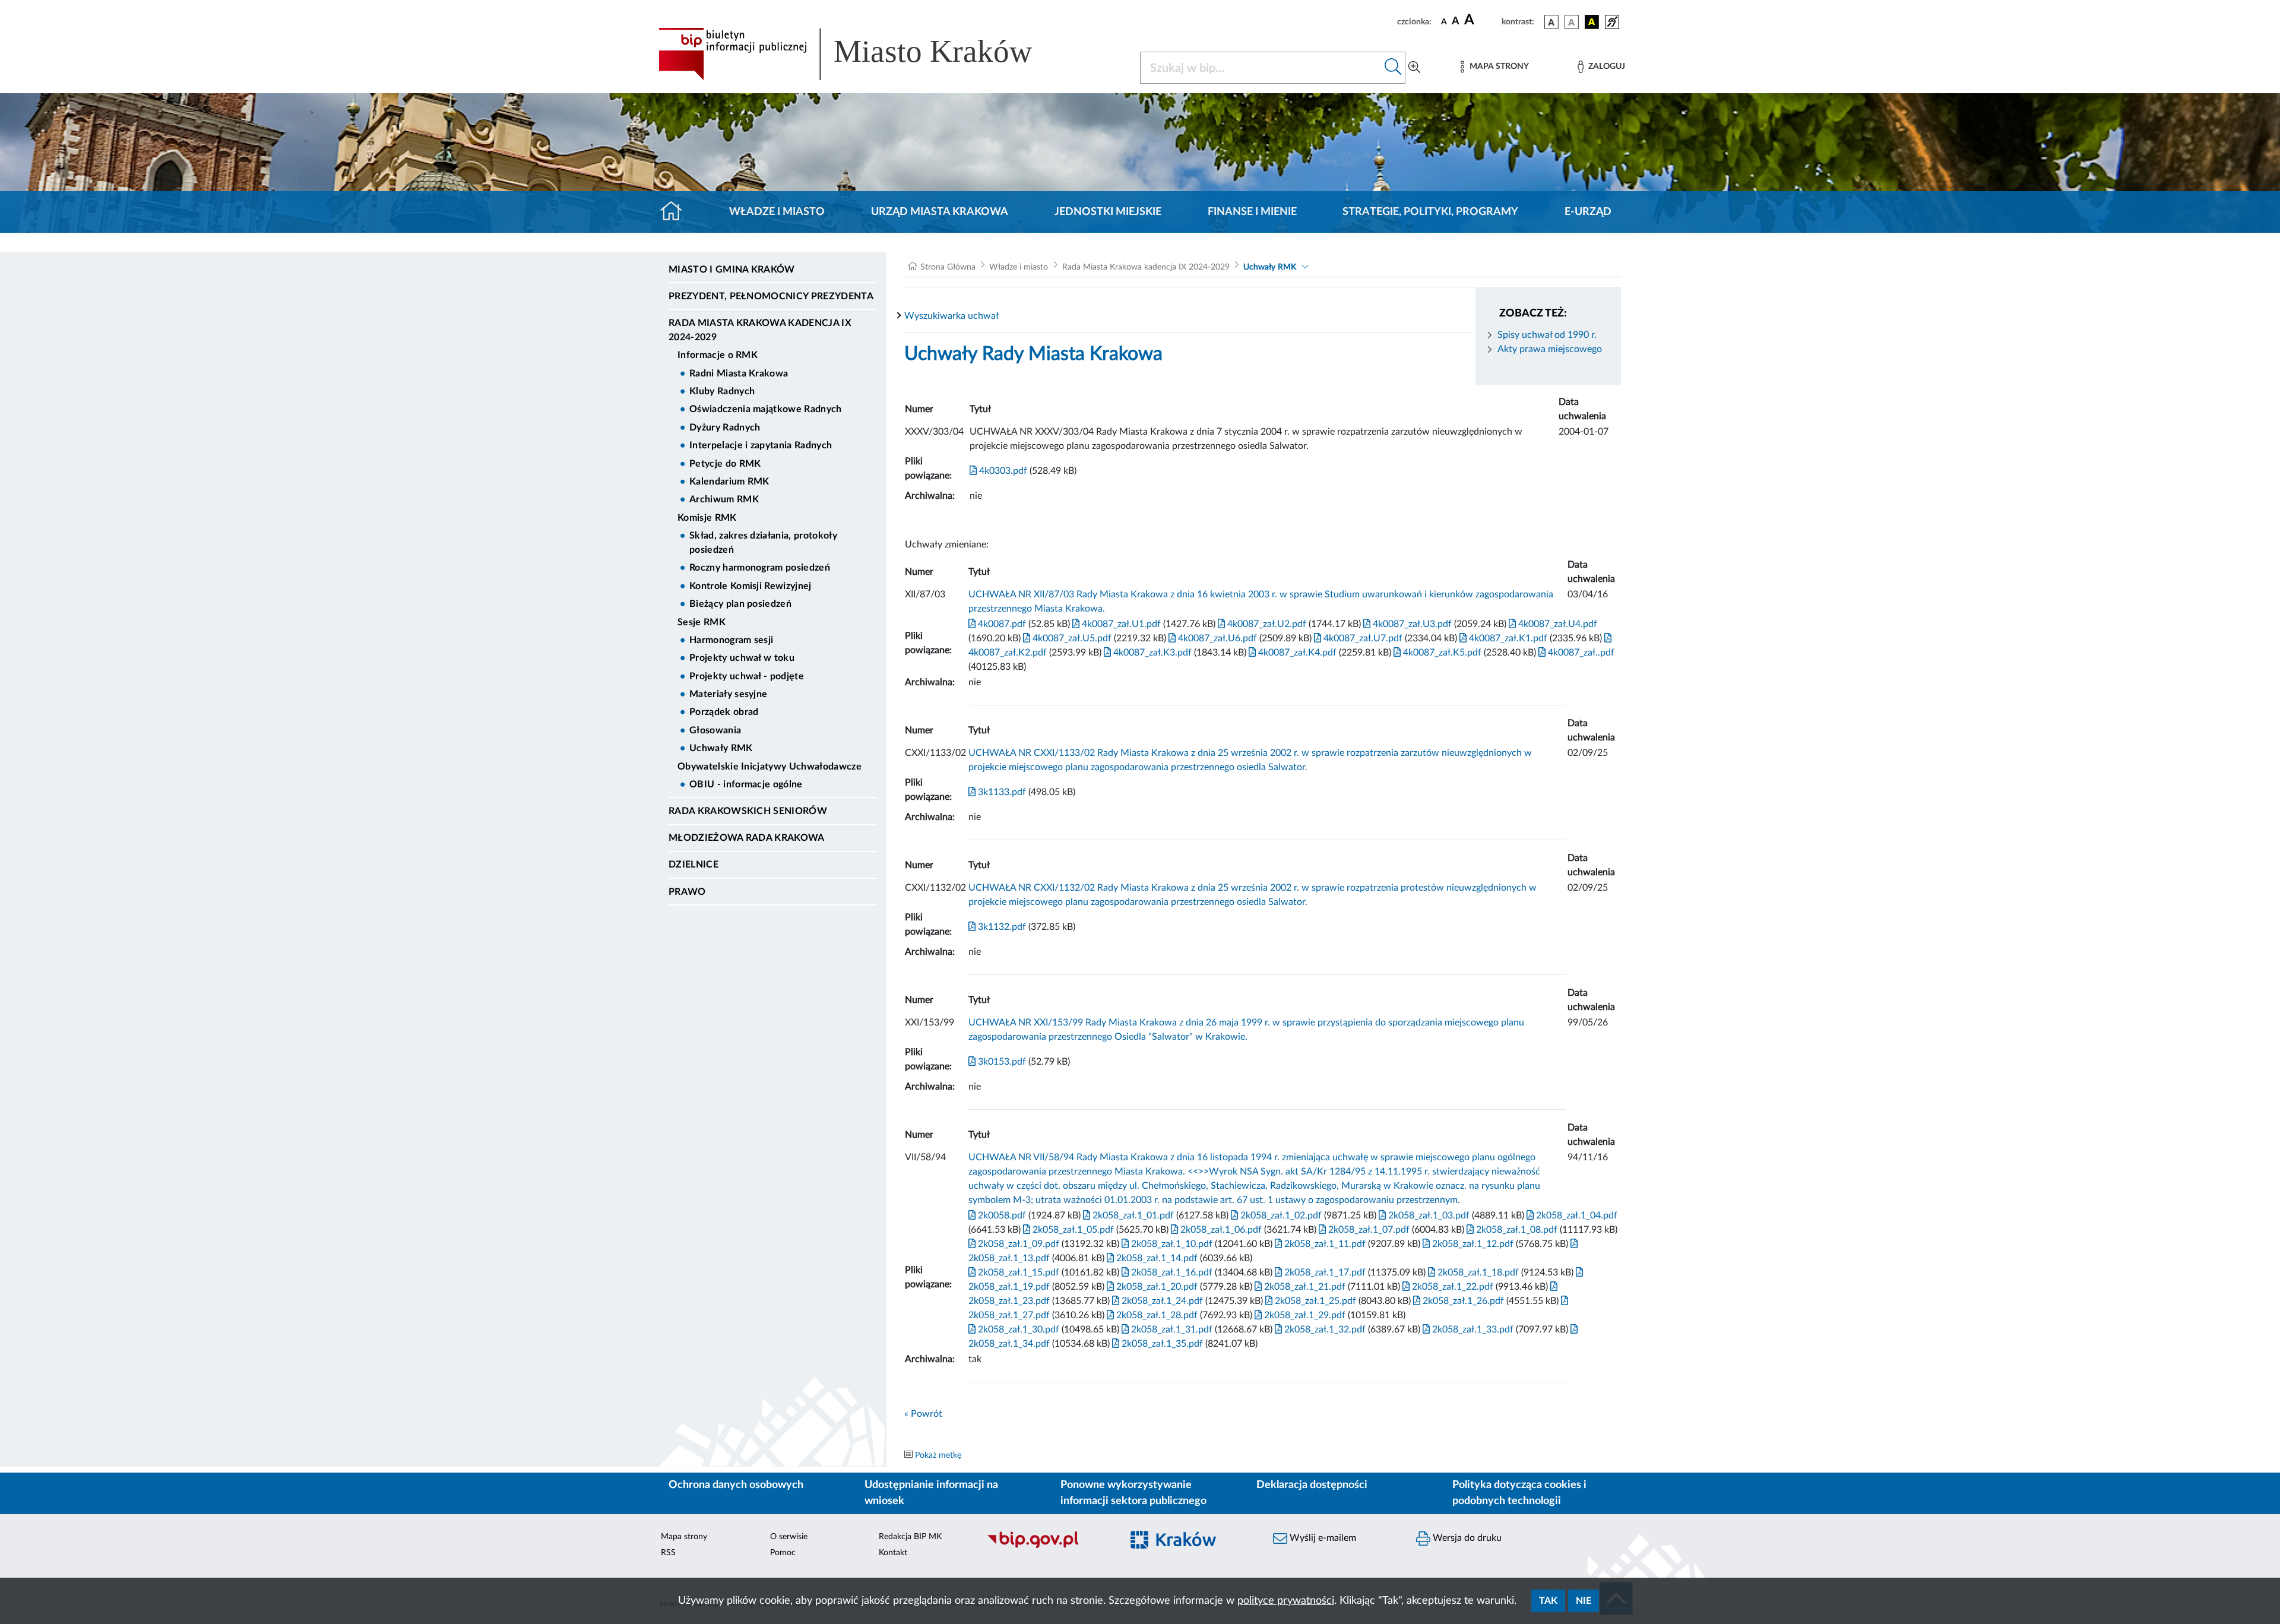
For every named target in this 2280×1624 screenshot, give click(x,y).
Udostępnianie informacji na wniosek (931, 1493)
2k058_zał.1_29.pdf (1304, 1315)
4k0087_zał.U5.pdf (1071, 638)
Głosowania (715, 730)
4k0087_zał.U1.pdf (1120, 624)
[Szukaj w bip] (1393, 68)
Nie (1584, 1601)
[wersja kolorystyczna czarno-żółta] (1592, 22)
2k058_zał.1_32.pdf (1324, 1329)
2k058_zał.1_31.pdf (1171, 1329)
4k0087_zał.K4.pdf (1296, 653)
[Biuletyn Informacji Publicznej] (1048, 1547)
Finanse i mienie (1252, 212)
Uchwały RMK (721, 748)
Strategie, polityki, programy (1430, 212)
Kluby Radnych (722, 391)
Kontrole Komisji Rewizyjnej (750, 586)
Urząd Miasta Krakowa (940, 212)
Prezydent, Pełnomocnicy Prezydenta (771, 296)
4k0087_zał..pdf (1580, 653)
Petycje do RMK (725, 464)
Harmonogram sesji (731, 640)
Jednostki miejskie (1108, 212)
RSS (668, 1553)
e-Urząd (1588, 212)
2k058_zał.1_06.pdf (1220, 1230)
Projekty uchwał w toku (742, 658)
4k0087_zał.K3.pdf (1151, 653)
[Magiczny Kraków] (1191, 1547)
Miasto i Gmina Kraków (732, 270)
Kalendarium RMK (729, 482)
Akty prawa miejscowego (1550, 349)
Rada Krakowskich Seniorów (748, 811)
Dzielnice (693, 865)
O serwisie (789, 1537)
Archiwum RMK (724, 499)
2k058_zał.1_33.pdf (1472, 1329)
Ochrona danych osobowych (736, 1485)
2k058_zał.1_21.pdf (1304, 1287)
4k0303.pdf (1002, 471)
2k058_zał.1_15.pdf (1017, 1272)
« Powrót (923, 1414)
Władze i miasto (777, 212)
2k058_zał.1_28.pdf (1156, 1315)
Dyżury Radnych (725, 428)
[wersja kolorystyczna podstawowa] (1551, 22)
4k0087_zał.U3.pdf (1411, 624)
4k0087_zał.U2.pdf (1266, 624)
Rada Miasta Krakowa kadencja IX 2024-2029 (760, 330)
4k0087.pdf (1001, 624)
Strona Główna (948, 267)
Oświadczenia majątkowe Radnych (766, 409)
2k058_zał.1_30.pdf (1017, 1329)
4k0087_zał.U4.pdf (1557, 624)
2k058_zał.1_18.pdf (1477, 1272)
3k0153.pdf (1001, 1062)
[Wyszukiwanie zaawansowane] (1414, 68)
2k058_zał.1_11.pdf (1324, 1244)
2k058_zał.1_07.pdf (1368, 1230)
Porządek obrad (724, 712)
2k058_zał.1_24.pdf (1161, 1301)
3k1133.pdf (1001, 792)
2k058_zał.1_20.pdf (1156, 1287)
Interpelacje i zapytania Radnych (761, 445)
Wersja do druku (1466, 1538)
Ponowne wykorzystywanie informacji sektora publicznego (1133, 1493)
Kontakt (893, 1553)
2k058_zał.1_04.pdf (1576, 1215)
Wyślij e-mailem (1322, 1538)
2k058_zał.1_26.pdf (1462, 1301)
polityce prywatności (1286, 1601)
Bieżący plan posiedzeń (740, 604)
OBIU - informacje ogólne (746, 784)
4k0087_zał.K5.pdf (1441, 653)
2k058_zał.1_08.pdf (1516, 1230)
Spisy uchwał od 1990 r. (1547, 335)
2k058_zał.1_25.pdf (1314, 1301)
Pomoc (783, 1553)
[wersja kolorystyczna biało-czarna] (1572, 22)
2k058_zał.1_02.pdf (1280, 1215)
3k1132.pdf (1001, 927)
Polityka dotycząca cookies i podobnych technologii (1519, 1493)
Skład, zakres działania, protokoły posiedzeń (763, 543)
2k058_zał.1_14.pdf (1156, 1258)
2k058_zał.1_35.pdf (1161, 1344)
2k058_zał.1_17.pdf (1324, 1272)
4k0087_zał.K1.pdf (1507, 638)
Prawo (687, 892)
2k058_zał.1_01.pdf (1132, 1215)
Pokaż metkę (938, 1455)
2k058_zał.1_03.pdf (1428, 1215)
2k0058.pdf (1001, 1215)
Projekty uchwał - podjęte (747, 676)
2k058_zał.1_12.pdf (1472, 1244)
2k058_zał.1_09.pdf (1017, 1244)
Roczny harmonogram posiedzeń (760, 568)
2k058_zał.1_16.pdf (1171, 1272)
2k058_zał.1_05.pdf (1072, 1230)
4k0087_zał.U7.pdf (1362, 638)
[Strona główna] (676, 212)
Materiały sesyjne (728, 694)
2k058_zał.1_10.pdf (1171, 1244)
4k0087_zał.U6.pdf (1216, 638)
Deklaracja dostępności (1312, 1485)
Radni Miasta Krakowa (739, 373)
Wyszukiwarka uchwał (951, 316)
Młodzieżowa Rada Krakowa (747, 838)
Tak (1548, 1601)
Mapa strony (684, 1537)
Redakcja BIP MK (910, 1537)
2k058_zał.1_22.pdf (1451, 1287)
